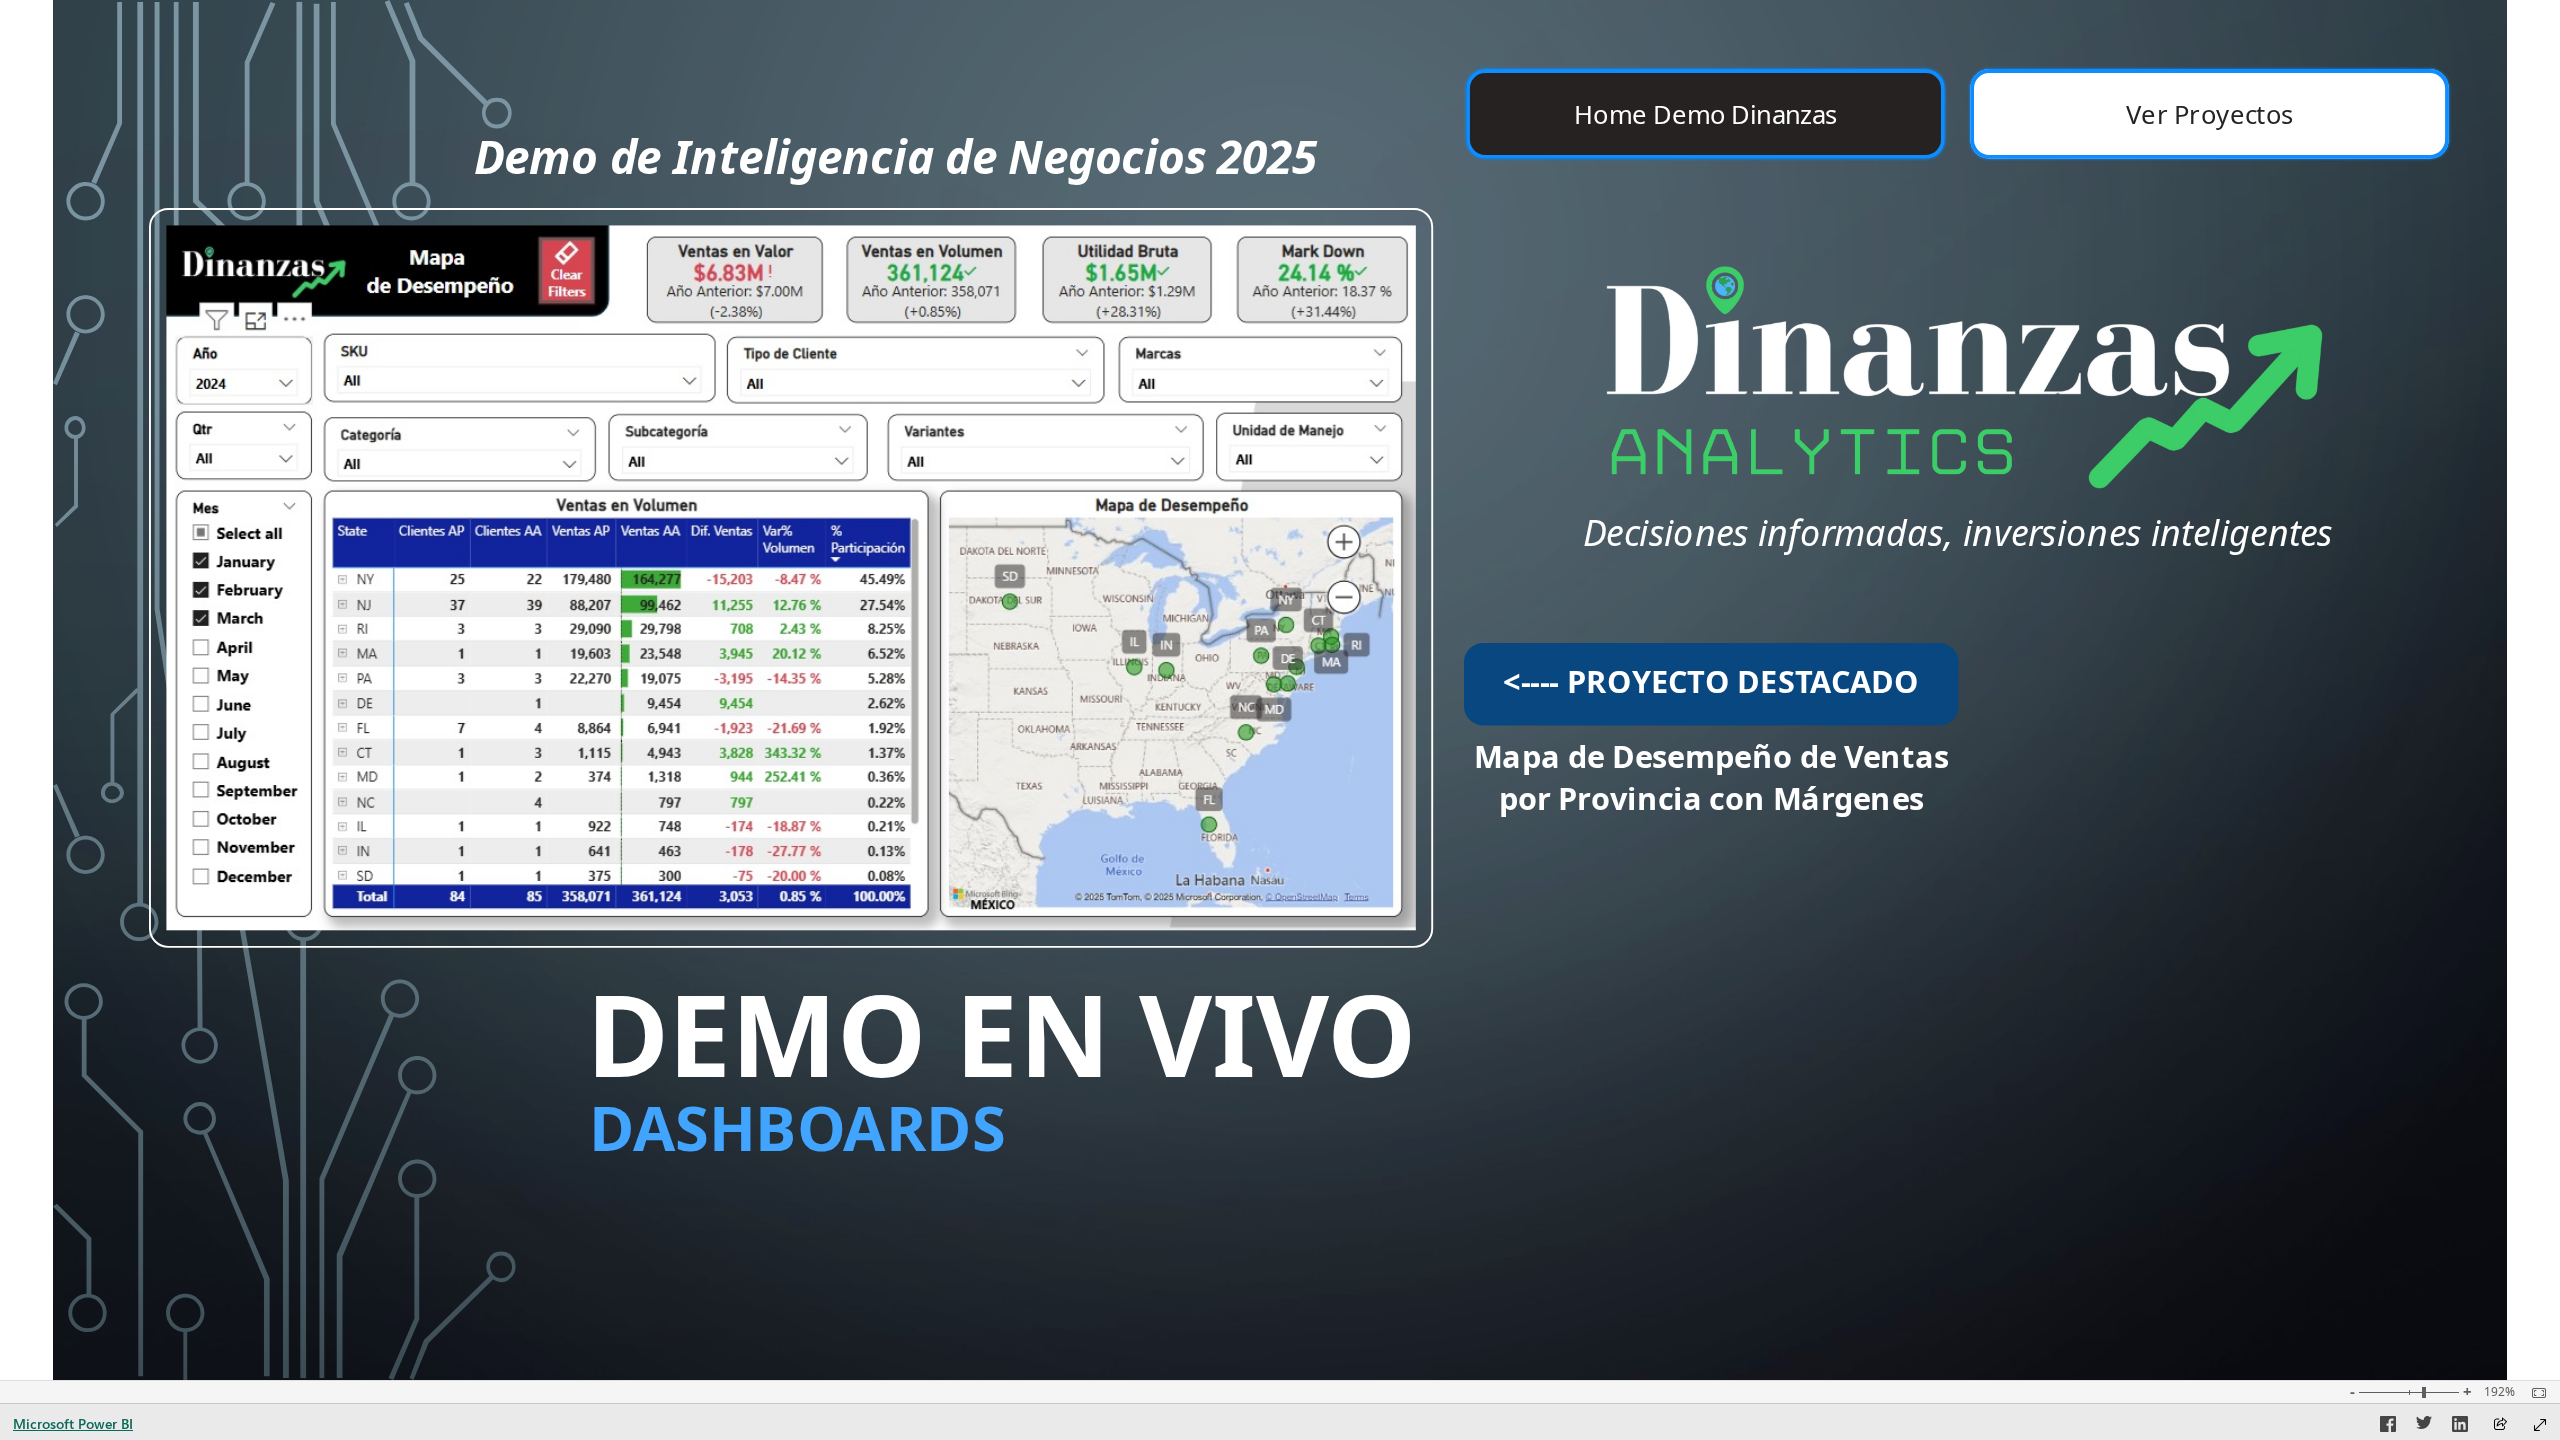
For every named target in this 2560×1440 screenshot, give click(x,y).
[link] (791, 577)
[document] (949, 208)
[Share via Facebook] (2388, 1427)
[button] (1705, 114)
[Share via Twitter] (2424, 1427)
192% (2499, 1392)
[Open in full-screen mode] (2540, 1425)
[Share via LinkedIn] (2460, 1427)
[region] (1279, 690)
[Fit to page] (2534, 1393)
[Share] (2500, 1425)
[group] (1958, 114)
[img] (1959, 342)
